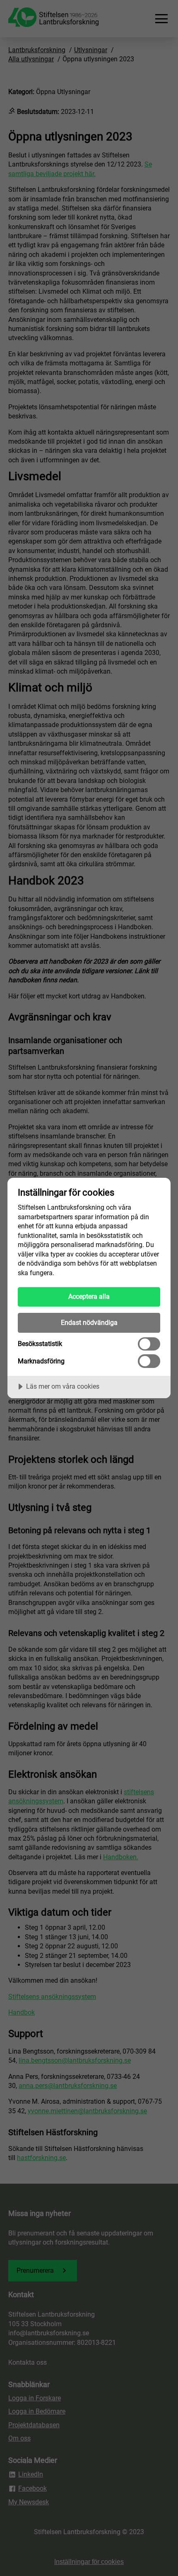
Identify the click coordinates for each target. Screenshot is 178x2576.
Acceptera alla (89, 1296)
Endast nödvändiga (89, 1323)
